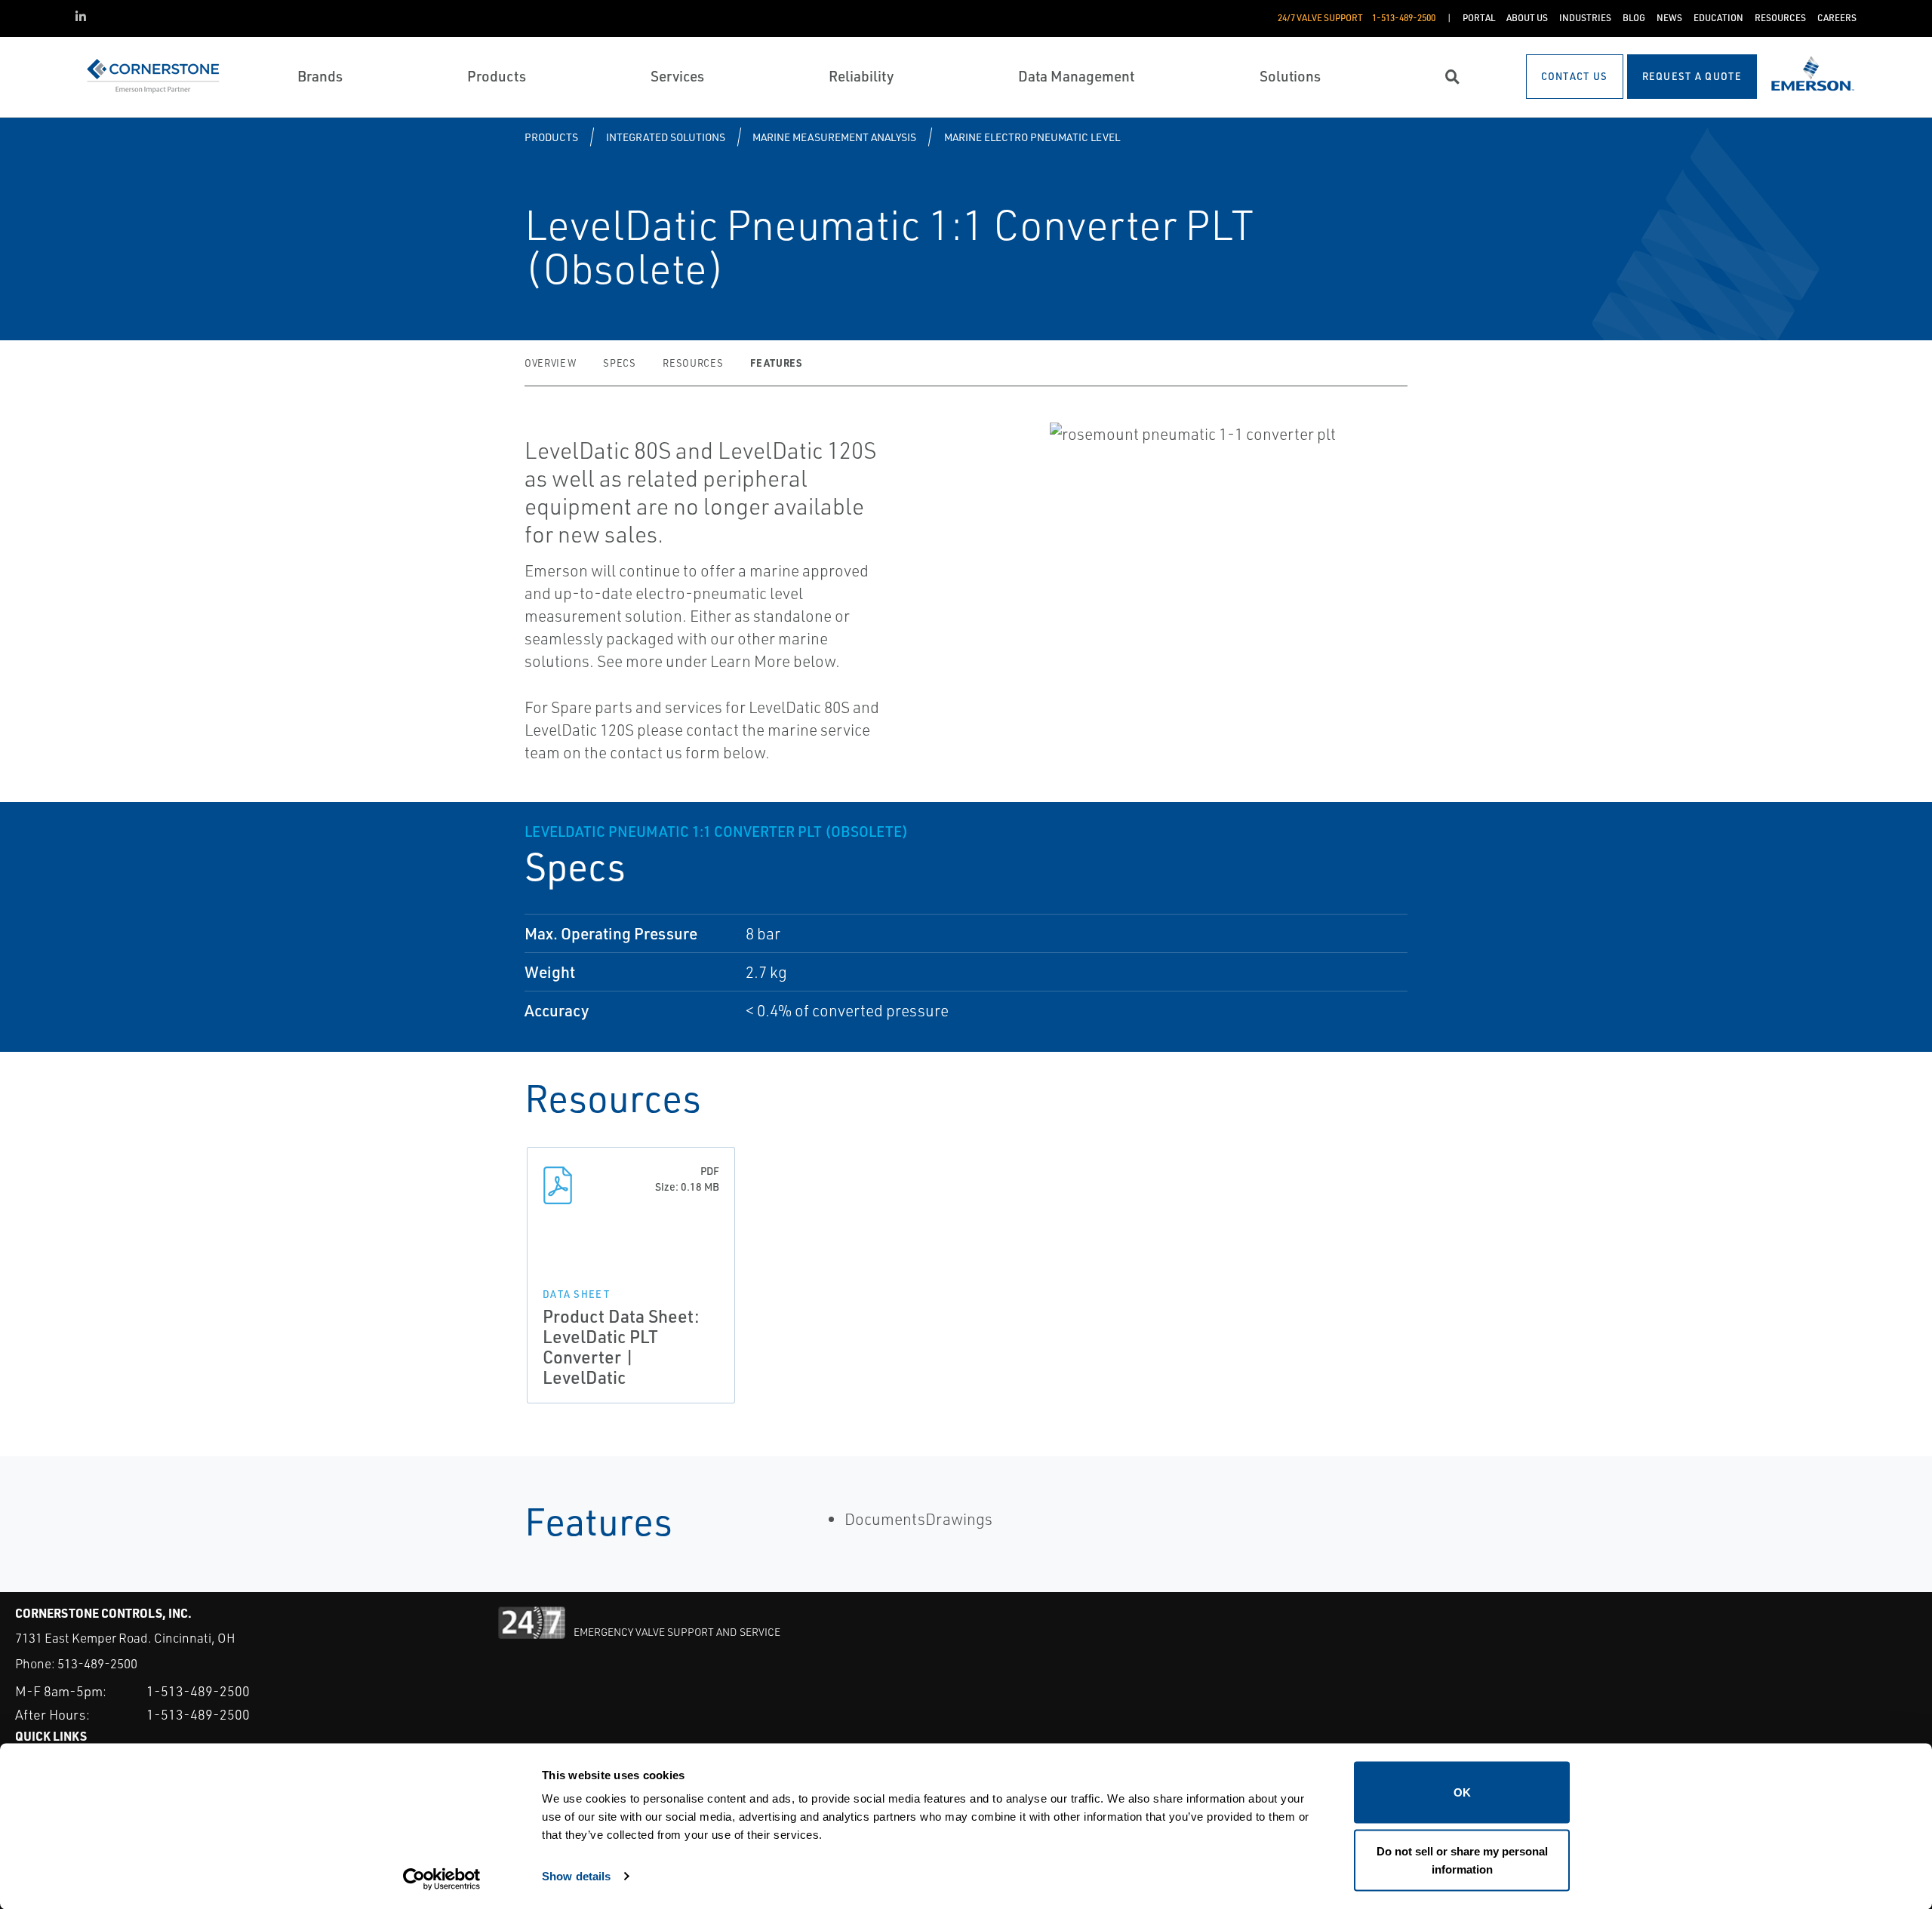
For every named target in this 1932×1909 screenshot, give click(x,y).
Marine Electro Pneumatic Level (1032, 137)
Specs (619, 363)
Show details (576, 1875)
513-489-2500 (97, 1663)
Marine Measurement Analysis (834, 137)
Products (551, 137)
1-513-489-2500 (198, 1691)
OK (1462, 1792)
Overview (550, 363)
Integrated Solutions (666, 137)
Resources (693, 363)
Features (776, 363)
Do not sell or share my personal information (1462, 1860)
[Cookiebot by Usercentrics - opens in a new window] (442, 1880)
